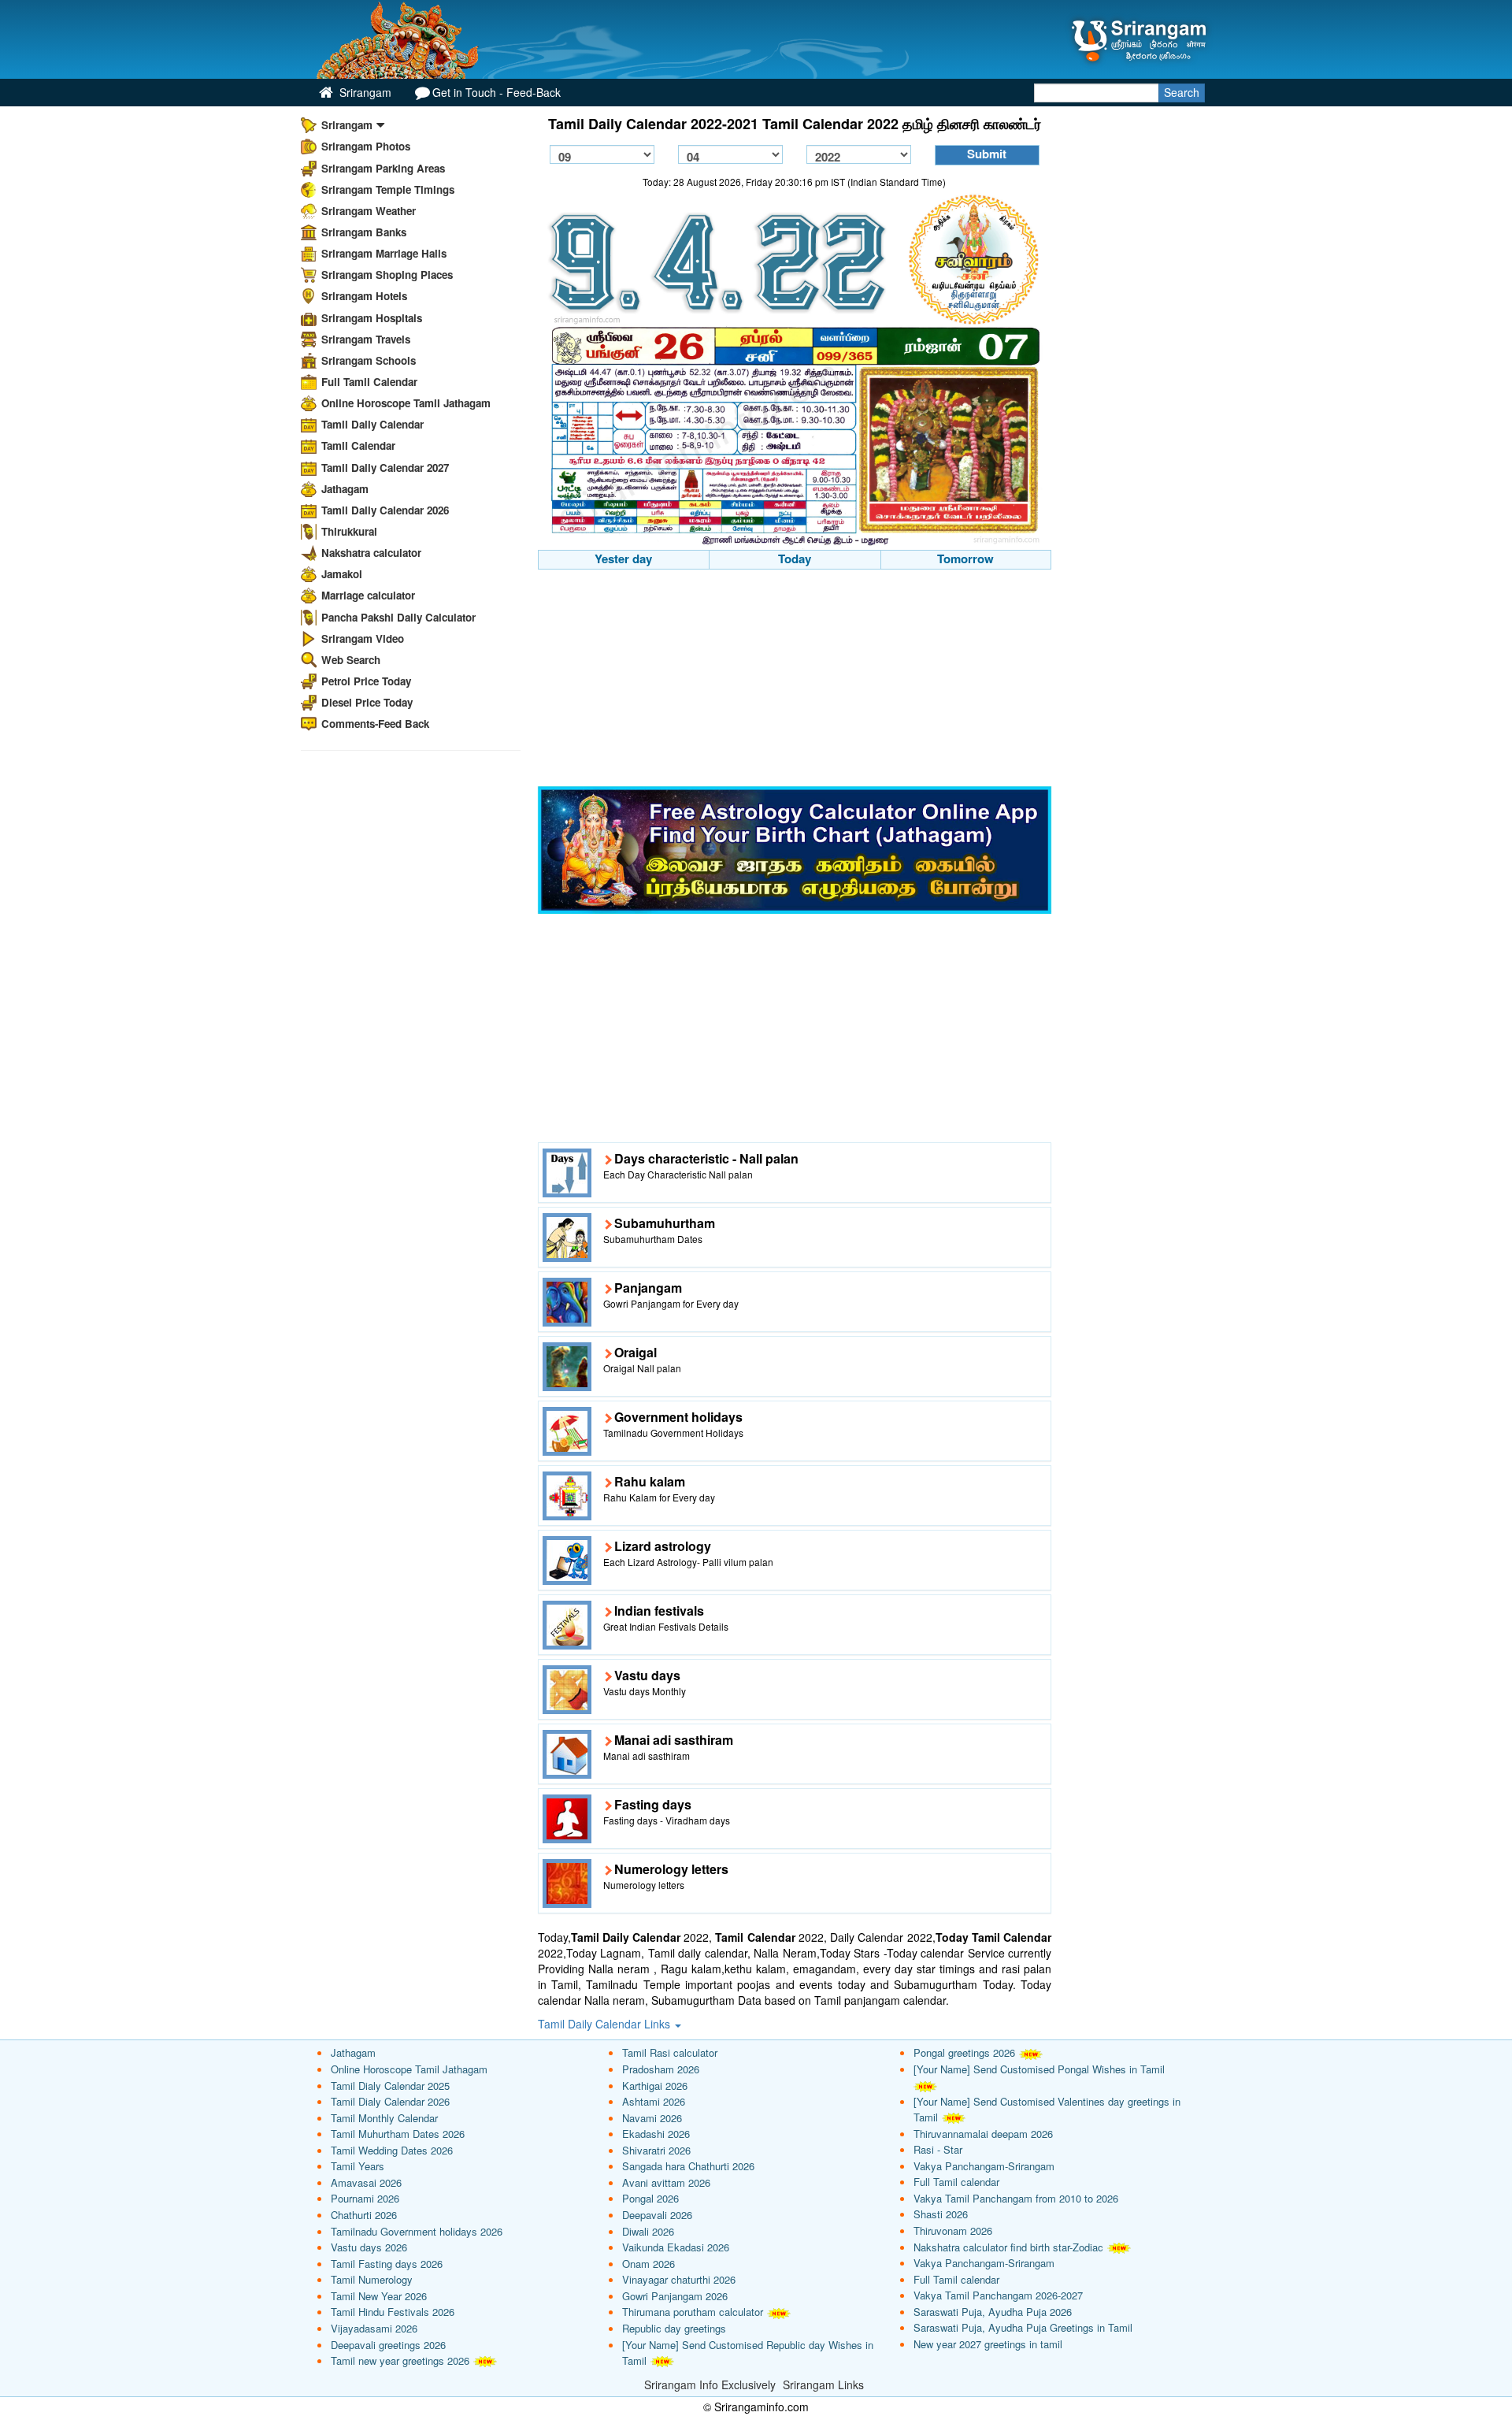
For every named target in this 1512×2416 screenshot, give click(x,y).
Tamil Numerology (372, 2279)
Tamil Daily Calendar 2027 (385, 468)
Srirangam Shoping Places (387, 275)
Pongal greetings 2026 (964, 2052)
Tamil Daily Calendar (372, 424)
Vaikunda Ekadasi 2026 (676, 2247)
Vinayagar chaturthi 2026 (679, 2279)
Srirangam (364, 92)
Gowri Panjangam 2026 (675, 2296)
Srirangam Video (363, 638)
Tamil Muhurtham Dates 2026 (398, 2134)
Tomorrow (965, 559)
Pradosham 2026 (661, 2069)
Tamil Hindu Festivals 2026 (393, 2312)
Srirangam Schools (369, 360)
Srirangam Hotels (364, 296)
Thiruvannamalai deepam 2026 (983, 2134)
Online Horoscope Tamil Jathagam (406, 403)
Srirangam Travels (366, 339)
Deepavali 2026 (657, 2215)
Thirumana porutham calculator (693, 2312)
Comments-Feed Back (375, 724)
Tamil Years (358, 2166)
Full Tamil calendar (956, 2182)
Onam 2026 (649, 2264)
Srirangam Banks (364, 232)
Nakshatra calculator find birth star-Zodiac (1008, 2247)
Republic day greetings (674, 2328)
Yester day (623, 559)
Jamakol (342, 574)
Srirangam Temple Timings (388, 189)
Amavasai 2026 (366, 2182)
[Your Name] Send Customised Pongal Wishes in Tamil (1039, 2069)
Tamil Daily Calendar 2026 (385, 510)
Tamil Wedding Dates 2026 (392, 2150)
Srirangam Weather (369, 211)
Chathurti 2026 (364, 2215)
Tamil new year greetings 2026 (400, 2360)
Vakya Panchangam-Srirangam (984, 2166)
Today (795, 559)
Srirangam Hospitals (372, 318)
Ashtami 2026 (654, 2101)
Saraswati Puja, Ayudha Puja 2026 (993, 2312)
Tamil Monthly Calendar (384, 2118)
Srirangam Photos (366, 146)
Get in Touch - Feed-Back (497, 92)
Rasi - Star (938, 2149)
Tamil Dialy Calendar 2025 (390, 2086)
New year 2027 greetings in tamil (988, 2344)
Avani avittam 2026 (666, 2182)
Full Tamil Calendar (369, 382)
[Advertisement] (795, 680)
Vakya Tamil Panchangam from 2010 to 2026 (1016, 2198)
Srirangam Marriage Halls (384, 253)
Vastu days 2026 (369, 2247)
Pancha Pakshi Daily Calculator (398, 617)
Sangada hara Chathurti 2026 (688, 2166)
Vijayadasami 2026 (374, 2328)
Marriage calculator (368, 595)
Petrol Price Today (366, 681)
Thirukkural (349, 531)
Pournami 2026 (365, 2198)
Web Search (351, 660)
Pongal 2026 (650, 2198)
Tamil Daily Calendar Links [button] (606, 2024)
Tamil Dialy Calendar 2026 (390, 2101)
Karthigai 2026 (655, 2086)
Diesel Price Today (367, 702)
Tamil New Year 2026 (379, 2296)
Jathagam (345, 489)
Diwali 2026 (648, 2231)
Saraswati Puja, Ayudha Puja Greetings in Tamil (1023, 2327)
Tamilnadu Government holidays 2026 (417, 2231)
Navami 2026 (652, 2118)
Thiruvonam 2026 (953, 2230)
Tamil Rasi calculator (670, 2052)
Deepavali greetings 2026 (388, 2345)
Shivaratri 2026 (656, 2150)
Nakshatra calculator (371, 553)
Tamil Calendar (358, 445)
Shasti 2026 (941, 2214)
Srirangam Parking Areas (383, 168)
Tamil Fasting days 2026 (387, 2264)
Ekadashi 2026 (656, 2134)
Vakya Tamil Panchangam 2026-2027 (998, 2295)
